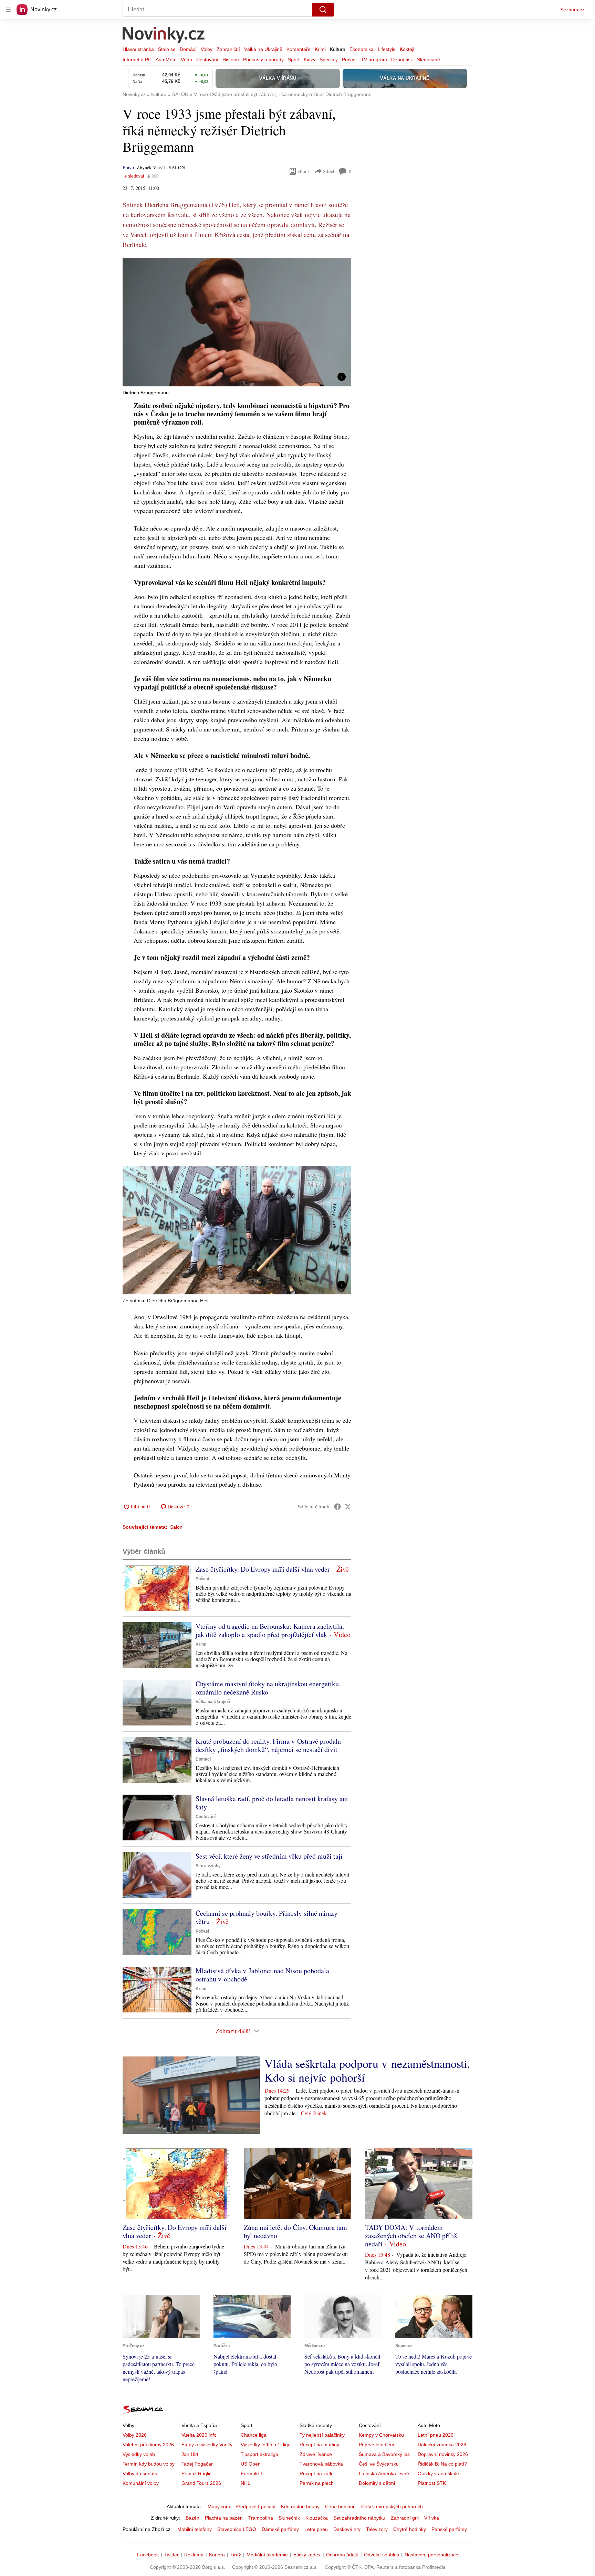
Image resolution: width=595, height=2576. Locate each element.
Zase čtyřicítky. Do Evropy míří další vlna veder (263, 1569)
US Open (251, 2464)
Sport (294, 60)
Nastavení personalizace (431, 2555)
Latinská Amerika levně (384, 2473)
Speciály (329, 60)
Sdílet (329, 171)
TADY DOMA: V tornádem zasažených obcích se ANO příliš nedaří (411, 2236)
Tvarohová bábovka (321, 2464)
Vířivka (432, 2518)
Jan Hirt (190, 2454)
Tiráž (236, 2555)
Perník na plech (317, 2483)
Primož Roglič (196, 2473)
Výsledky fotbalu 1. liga (266, 2445)
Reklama (194, 2555)
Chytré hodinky (410, 2529)
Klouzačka (317, 2518)
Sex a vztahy (208, 1866)
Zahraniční (228, 49)
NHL (246, 2483)
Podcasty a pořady (263, 60)
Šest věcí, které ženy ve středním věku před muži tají (269, 1856)
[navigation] (8, 10)
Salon (176, 1527)
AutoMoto (166, 60)
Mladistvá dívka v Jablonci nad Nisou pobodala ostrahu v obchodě (262, 1975)
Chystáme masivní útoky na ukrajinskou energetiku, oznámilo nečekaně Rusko (268, 1688)
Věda (186, 60)
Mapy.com (219, 2506)
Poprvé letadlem (377, 2445)
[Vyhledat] (323, 10)
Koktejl (407, 49)
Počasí (349, 60)
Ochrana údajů (342, 2555)
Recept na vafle (317, 2473)
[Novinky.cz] (164, 35)
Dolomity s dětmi (377, 2483)
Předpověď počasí (255, 2506)
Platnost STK (432, 2483)
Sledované (429, 60)
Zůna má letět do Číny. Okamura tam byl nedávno (295, 2231)
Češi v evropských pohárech (392, 2506)
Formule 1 (252, 2473)
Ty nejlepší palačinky (322, 2435)
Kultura (338, 49)
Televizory (377, 2529)
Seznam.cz (572, 10)
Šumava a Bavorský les (384, 2454)
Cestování (207, 60)
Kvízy (310, 60)
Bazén (192, 2518)
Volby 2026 (135, 2435)
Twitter (171, 2555)
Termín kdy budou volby (149, 2464)
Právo (128, 167)
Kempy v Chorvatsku (381, 2435)
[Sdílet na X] (348, 1507)
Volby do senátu (140, 2473)
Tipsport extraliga (259, 2454)
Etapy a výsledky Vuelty (207, 2445)
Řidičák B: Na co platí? (442, 2464)
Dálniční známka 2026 (442, 2445)
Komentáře (299, 49)
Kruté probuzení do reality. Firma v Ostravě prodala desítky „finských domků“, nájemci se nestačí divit (268, 1745)
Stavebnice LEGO (237, 2529)
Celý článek (314, 2113)
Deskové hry (347, 2529)
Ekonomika (362, 49)
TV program (374, 60)
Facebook (148, 2555)
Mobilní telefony (195, 2529)
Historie (231, 60)
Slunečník (289, 2518)
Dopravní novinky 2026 (443, 2454)
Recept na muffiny (319, 2445)
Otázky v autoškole (438, 2473)
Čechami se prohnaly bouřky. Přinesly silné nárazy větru (267, 1917)
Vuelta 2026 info (199, 2435)
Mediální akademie (267, 2555)
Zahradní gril (405, 2518)
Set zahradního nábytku (359, 2518)
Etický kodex (307, 2555)
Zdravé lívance (316, 2454)
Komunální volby (141, 2483)
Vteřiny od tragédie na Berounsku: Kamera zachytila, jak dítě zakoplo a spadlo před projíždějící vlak (270, 1630)
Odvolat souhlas (382, 2555)
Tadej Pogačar (197, 2464)
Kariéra (217, 2555)
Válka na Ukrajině (263, 49)
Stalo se (167, 49)
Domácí (188, 49)
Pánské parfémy (449, 2529)
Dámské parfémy (280, 2529)
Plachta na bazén (224, 2518)
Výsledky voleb (139, 2454)
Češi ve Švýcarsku (379, 2464)
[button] (237, 322)
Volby (207, 49)
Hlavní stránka (138, 49)
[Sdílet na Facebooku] (337, 1507)
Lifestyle (387, 49)
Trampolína (261, 2518)
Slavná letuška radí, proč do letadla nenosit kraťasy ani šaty (272, 1803)
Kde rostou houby (300, 2506)
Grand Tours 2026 (201, 2483)
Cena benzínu (340, 2506)
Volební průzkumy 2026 (148, 2445)
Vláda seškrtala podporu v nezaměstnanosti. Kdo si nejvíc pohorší (367, 2070)
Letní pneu (316, 2529)
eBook (304, 171)
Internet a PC (137, 60)
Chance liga (254, 2435)
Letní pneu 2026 (436, 2435)
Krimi (320, 49)
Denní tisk (402, 60)
